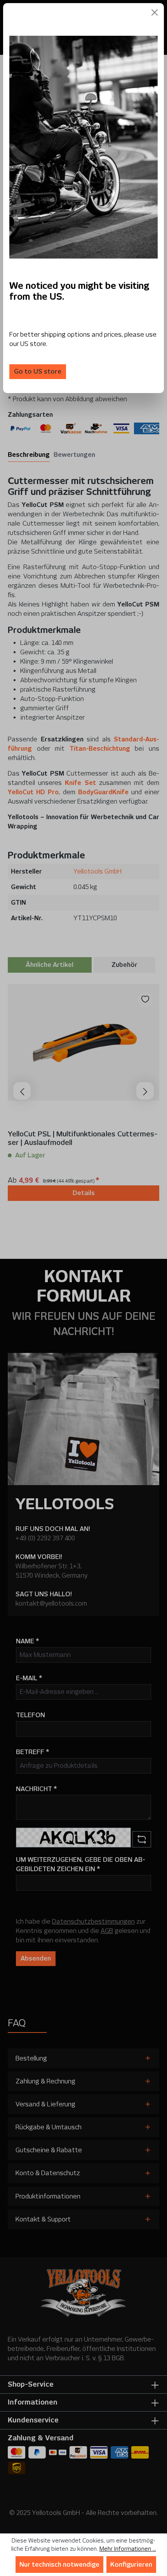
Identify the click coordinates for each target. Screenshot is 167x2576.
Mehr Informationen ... (128, 2549)
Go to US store (38, 371)
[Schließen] (155, 12)
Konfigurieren (131, 2565)
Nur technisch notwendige (59, 2565)
